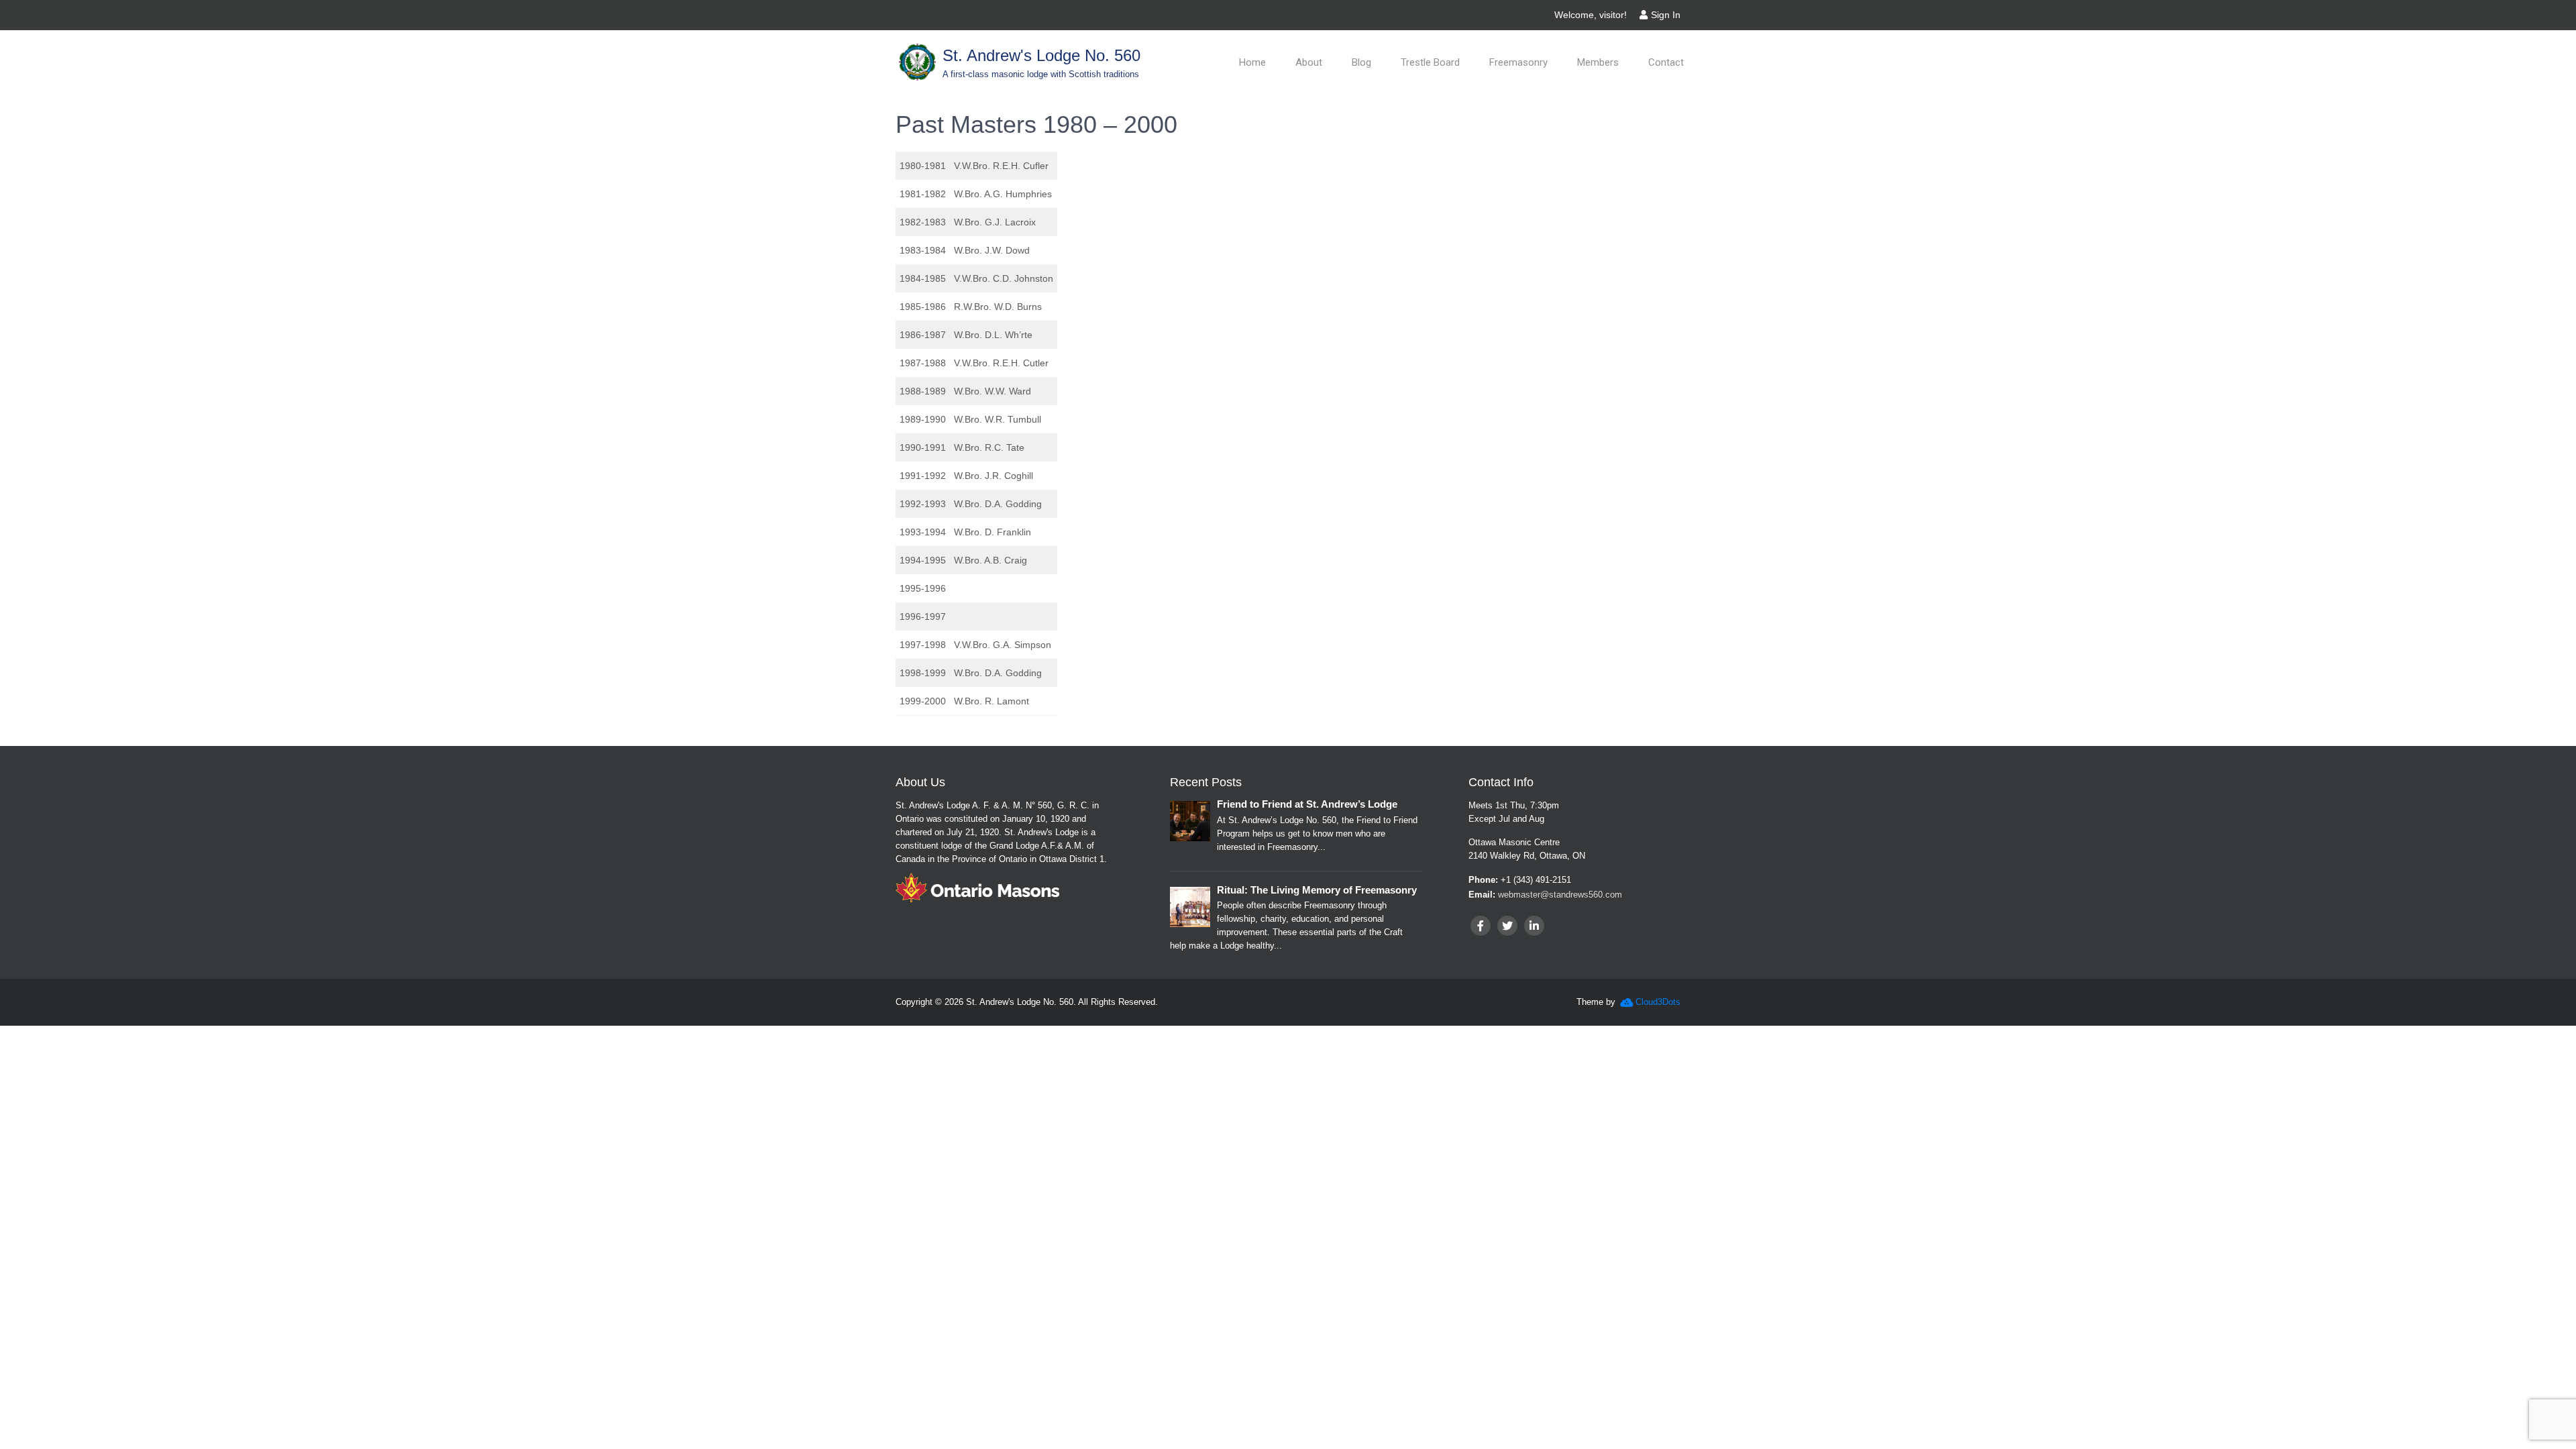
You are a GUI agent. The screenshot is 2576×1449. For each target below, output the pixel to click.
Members (1598, 62)
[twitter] (1507, 926)
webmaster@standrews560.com (1560, 895)
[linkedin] (1534, 926)
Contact (1666, 62)
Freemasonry (1518, 62)
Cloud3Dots (1658, 1002)
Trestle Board (1430, 62)
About (1309, 62)
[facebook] (1481, 926)
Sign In (1666, 15)
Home (1252, 62)
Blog (1361, 62)
